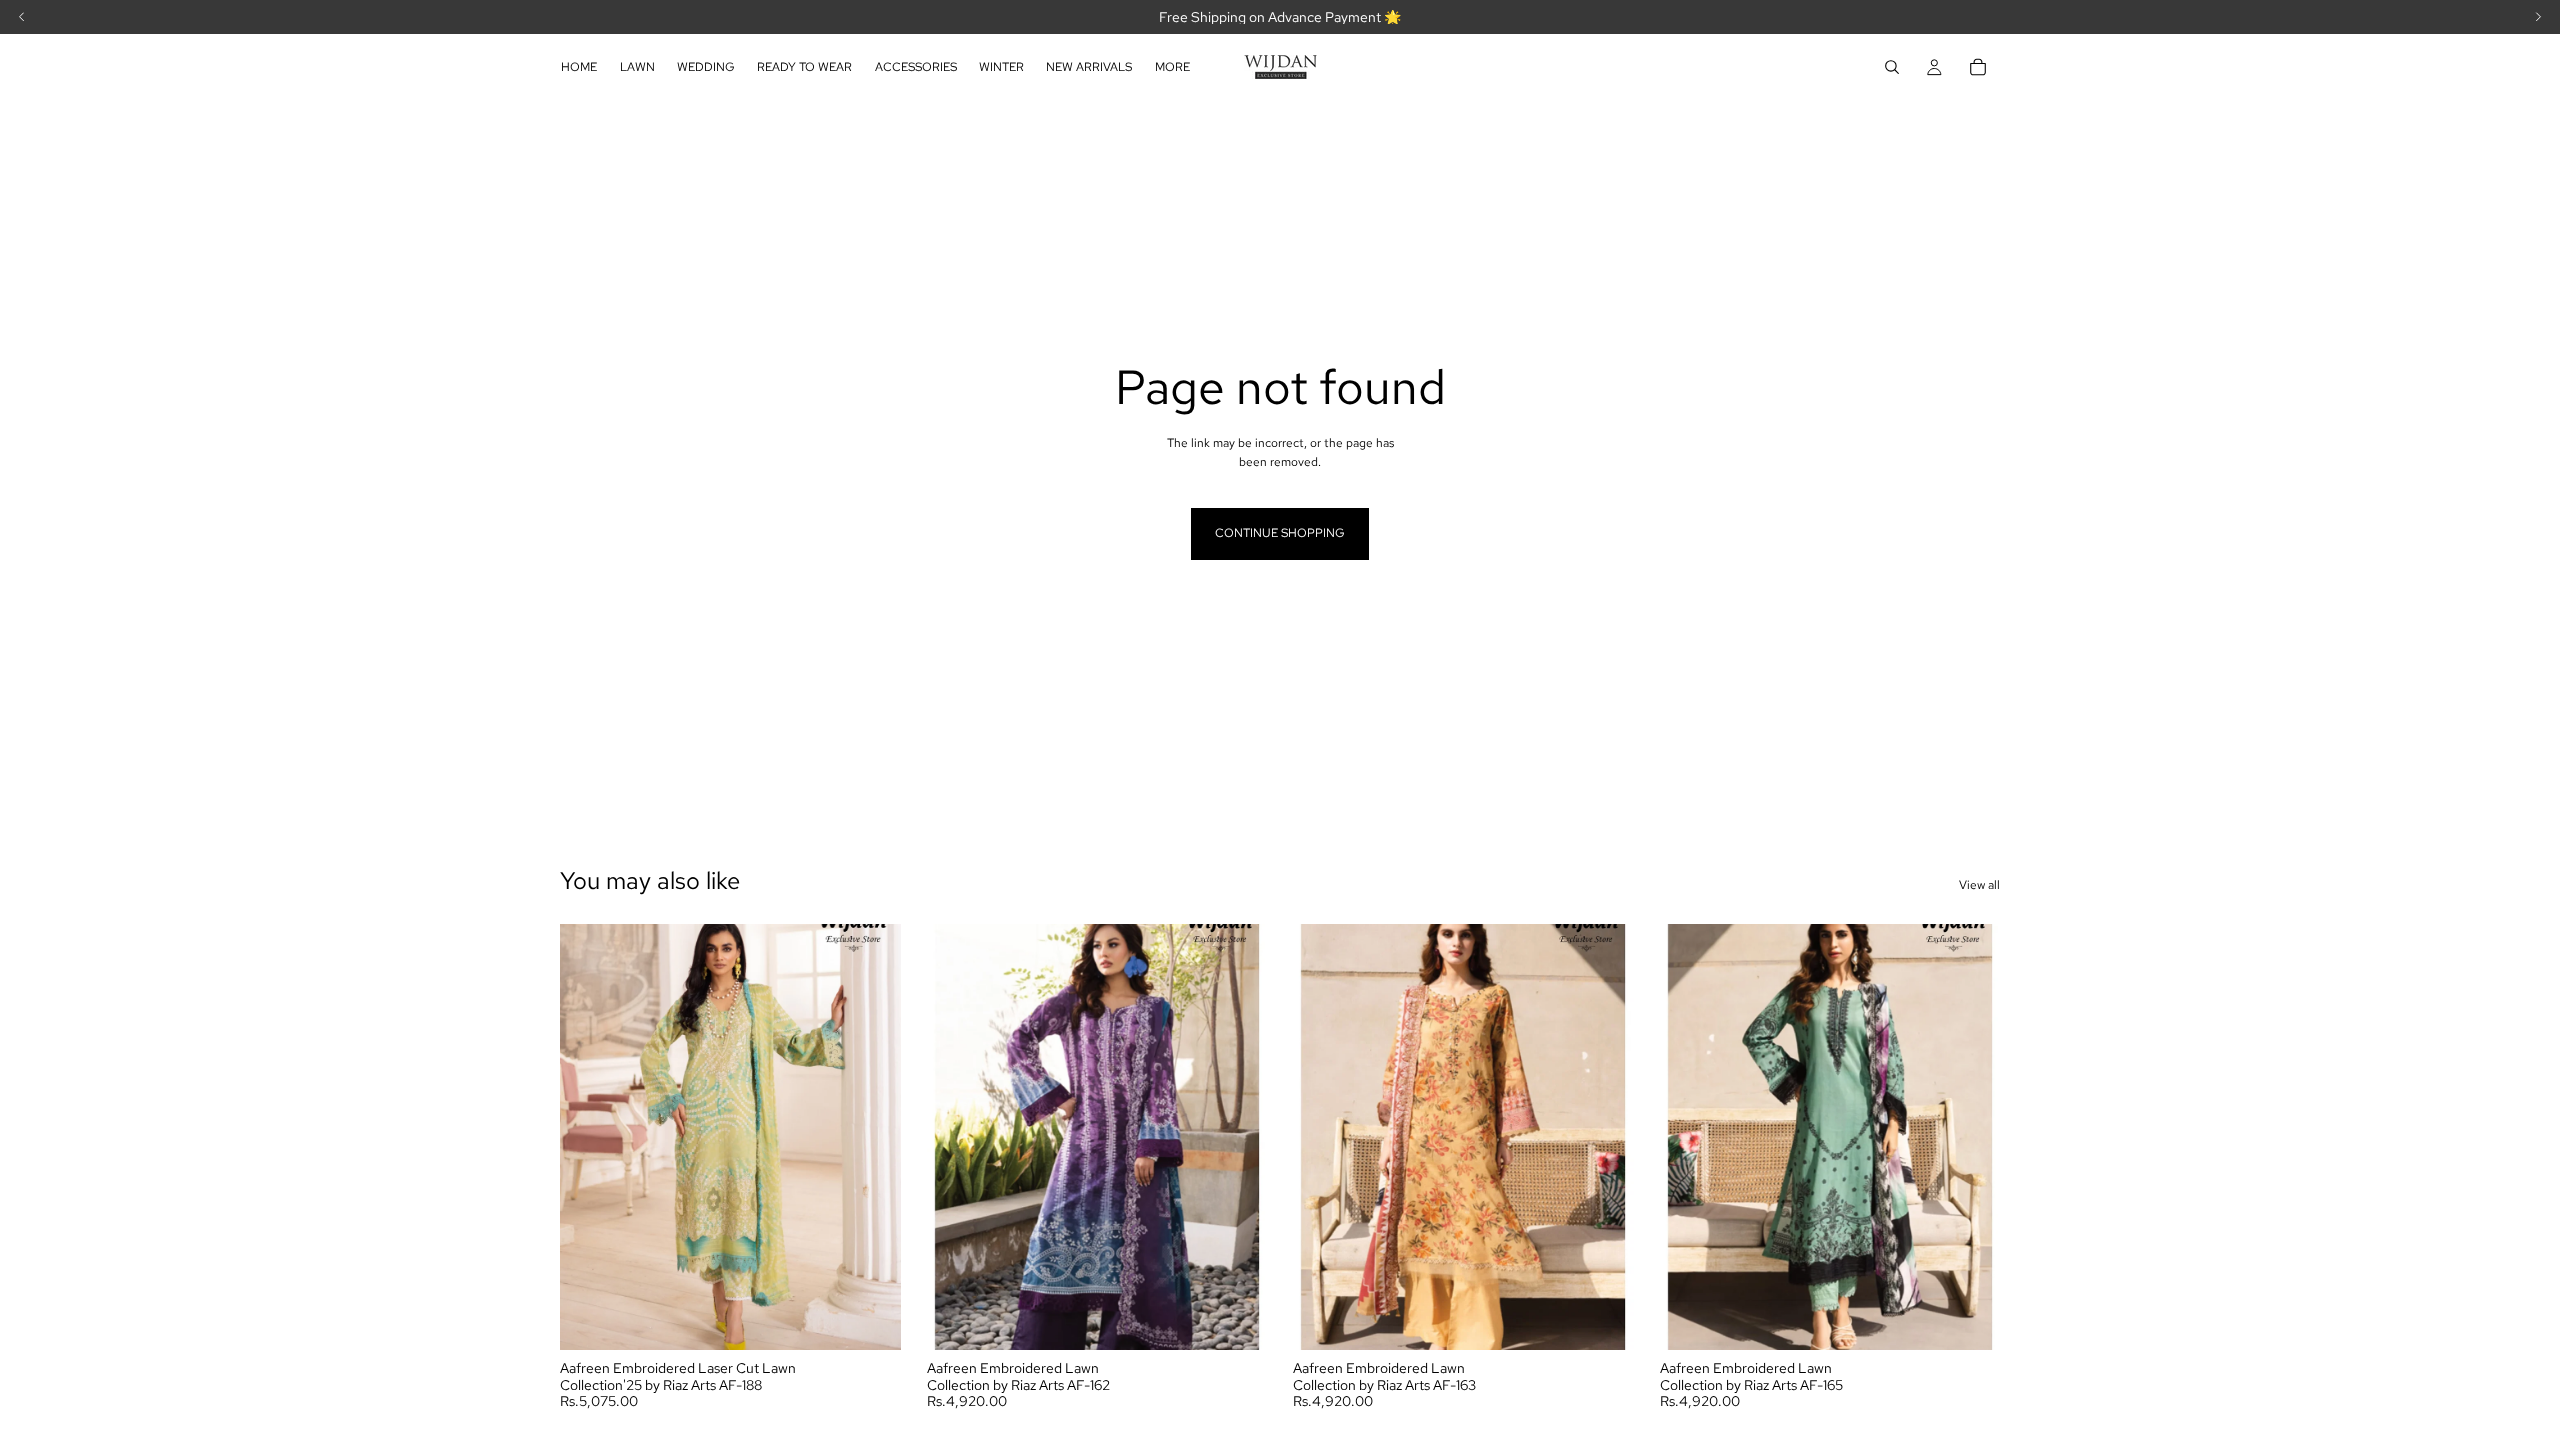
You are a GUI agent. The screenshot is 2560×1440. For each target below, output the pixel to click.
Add (887, 1318)
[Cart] (1978, 67)
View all (1979, 885)
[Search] (1892, 67)
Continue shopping (1280, 533)
